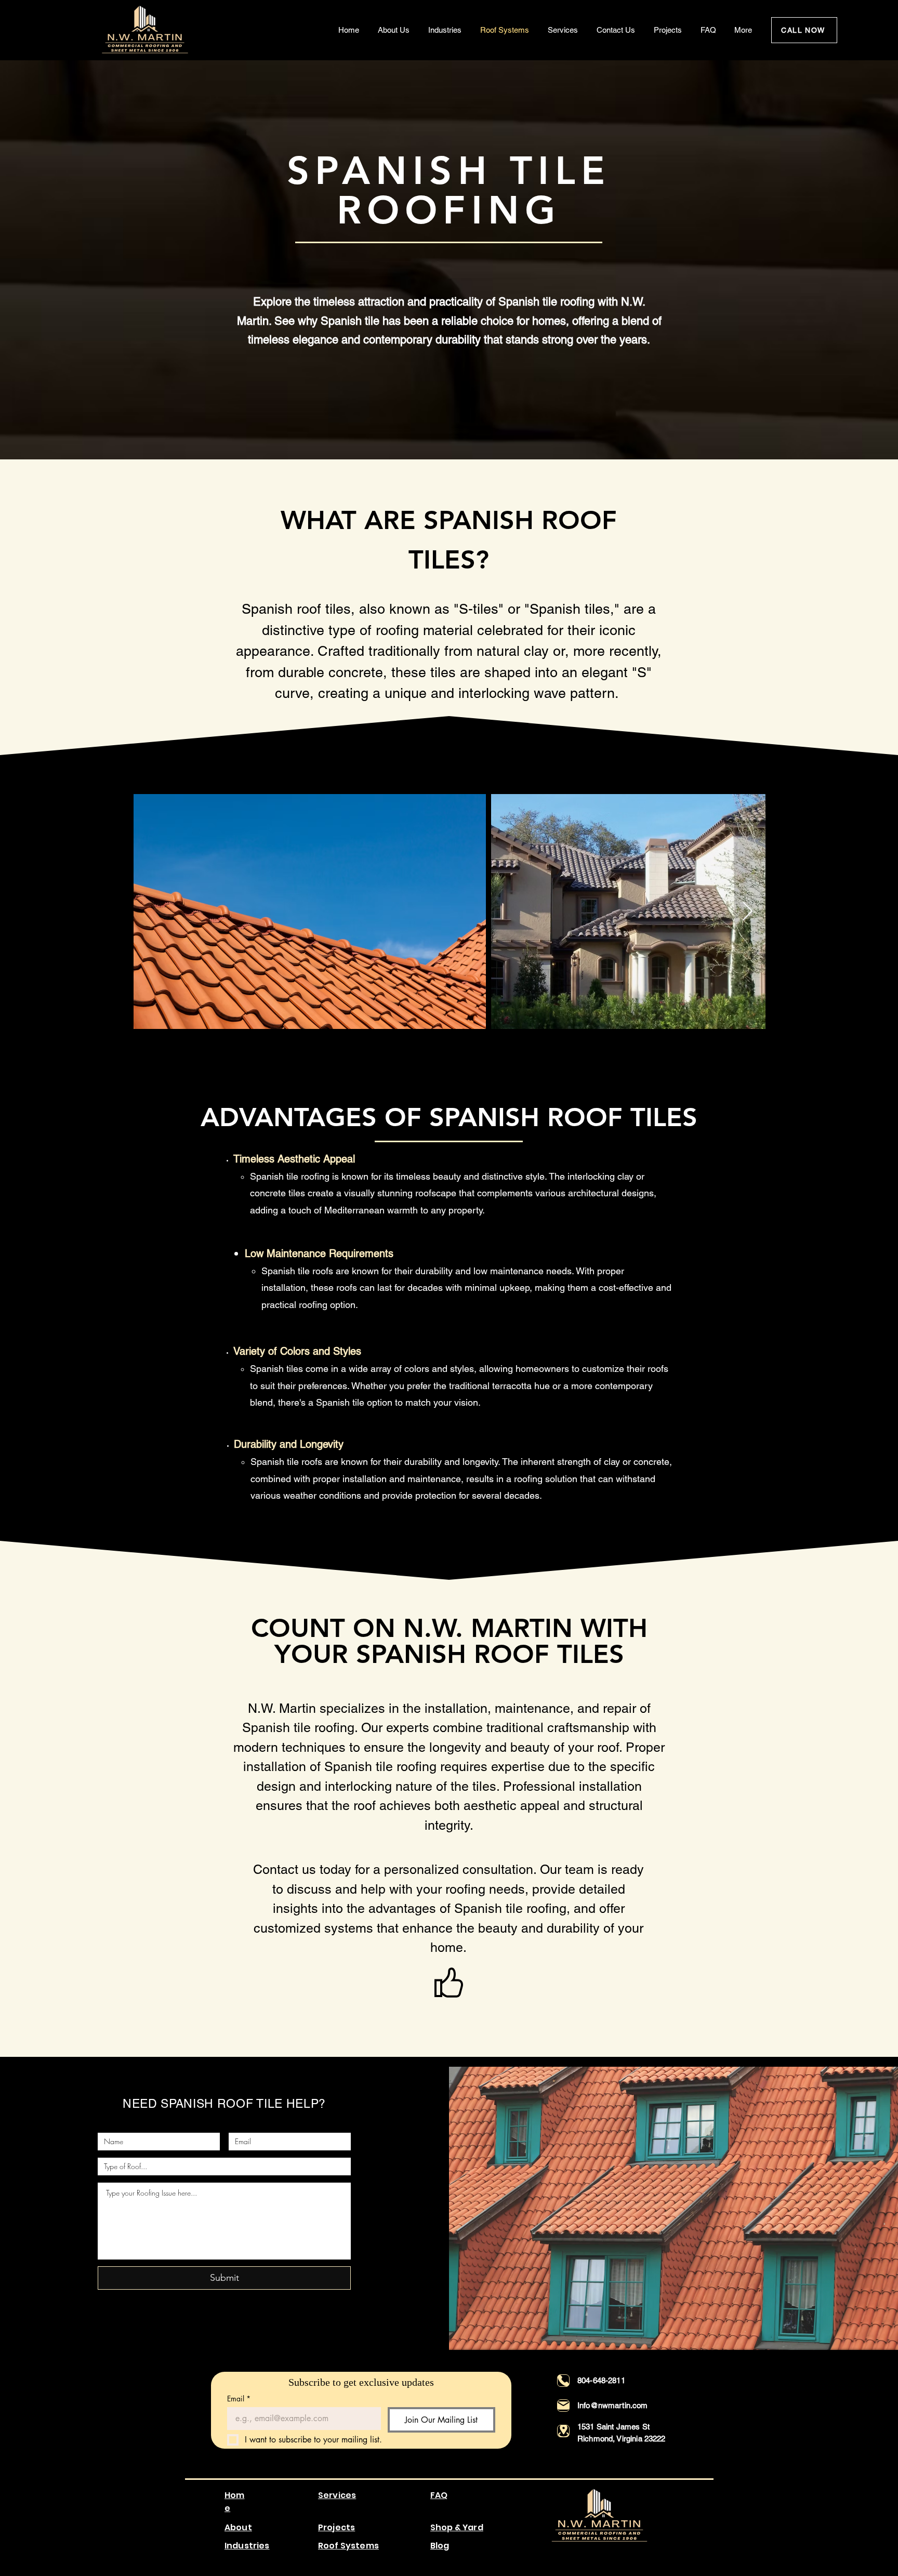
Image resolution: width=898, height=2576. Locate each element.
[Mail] (563, 2406)
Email (239, 2399)
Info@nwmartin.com (613, 2405)
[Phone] (563, 2381)
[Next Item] (748, 912)
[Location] (563, 2431)
